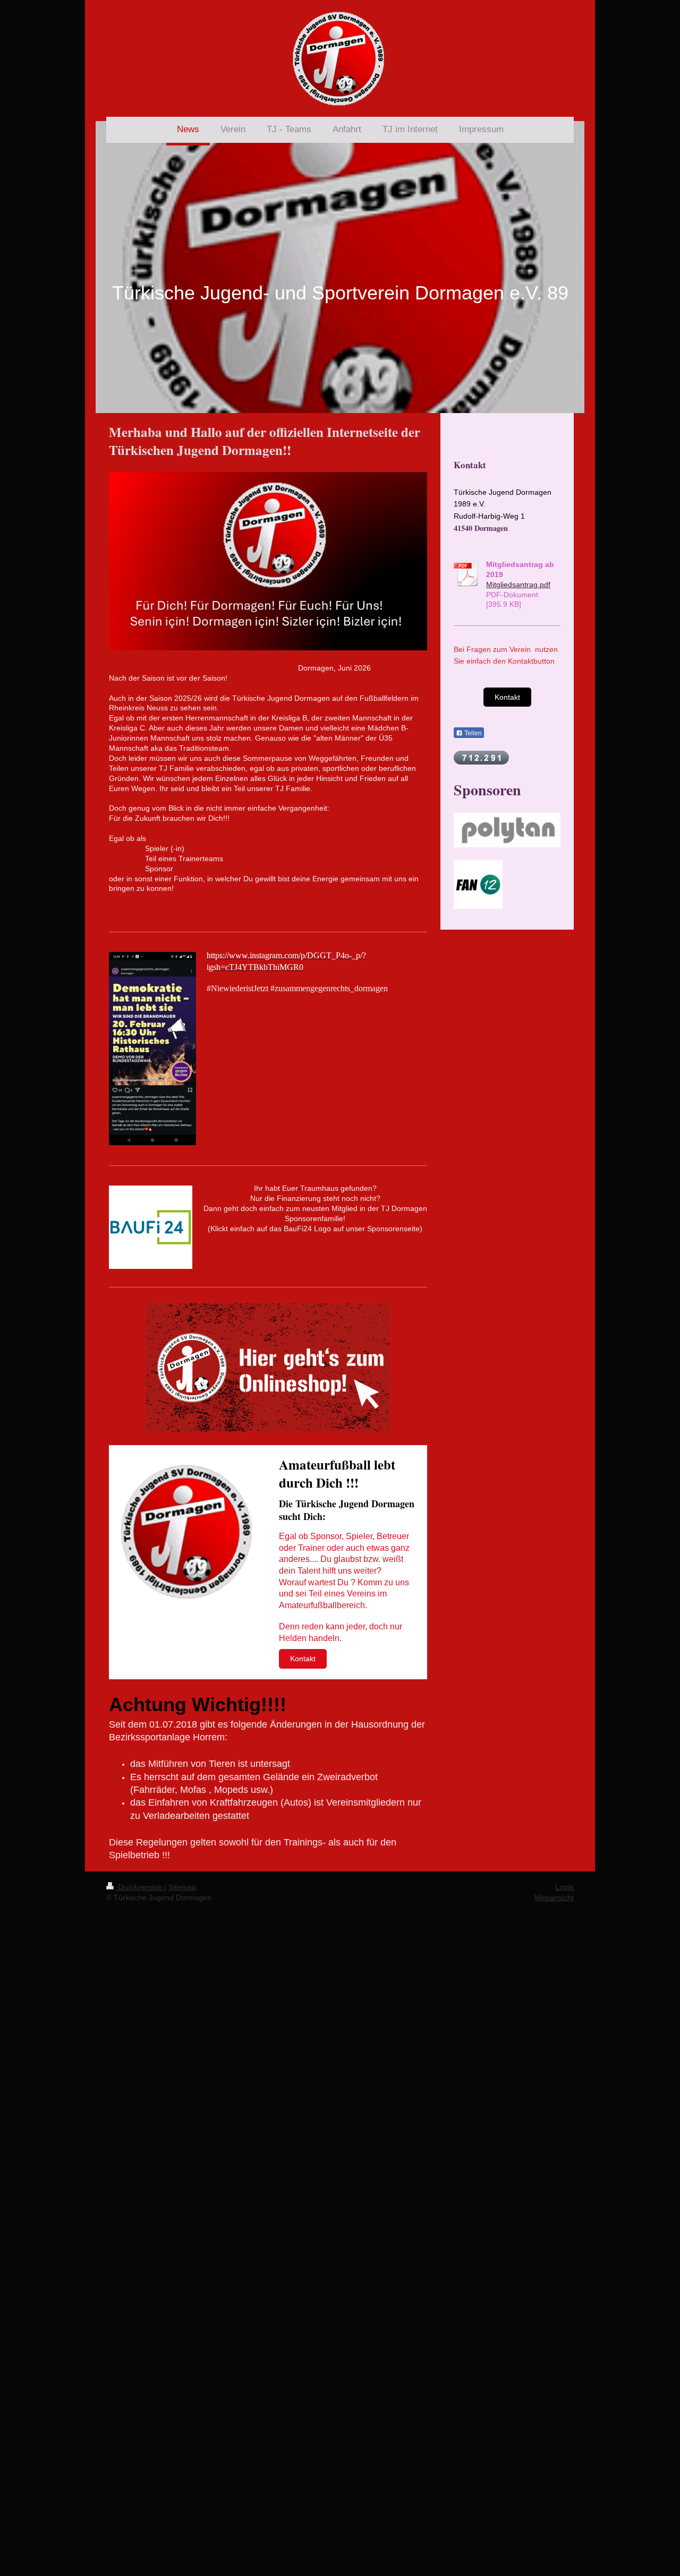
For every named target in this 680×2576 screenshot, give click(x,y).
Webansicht (554, 1897)
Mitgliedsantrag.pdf (518, 585)
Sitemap (182, 1887)
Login (564, 1887)
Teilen (472, 733)
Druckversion (140, 1887)
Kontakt (303, 1659)
